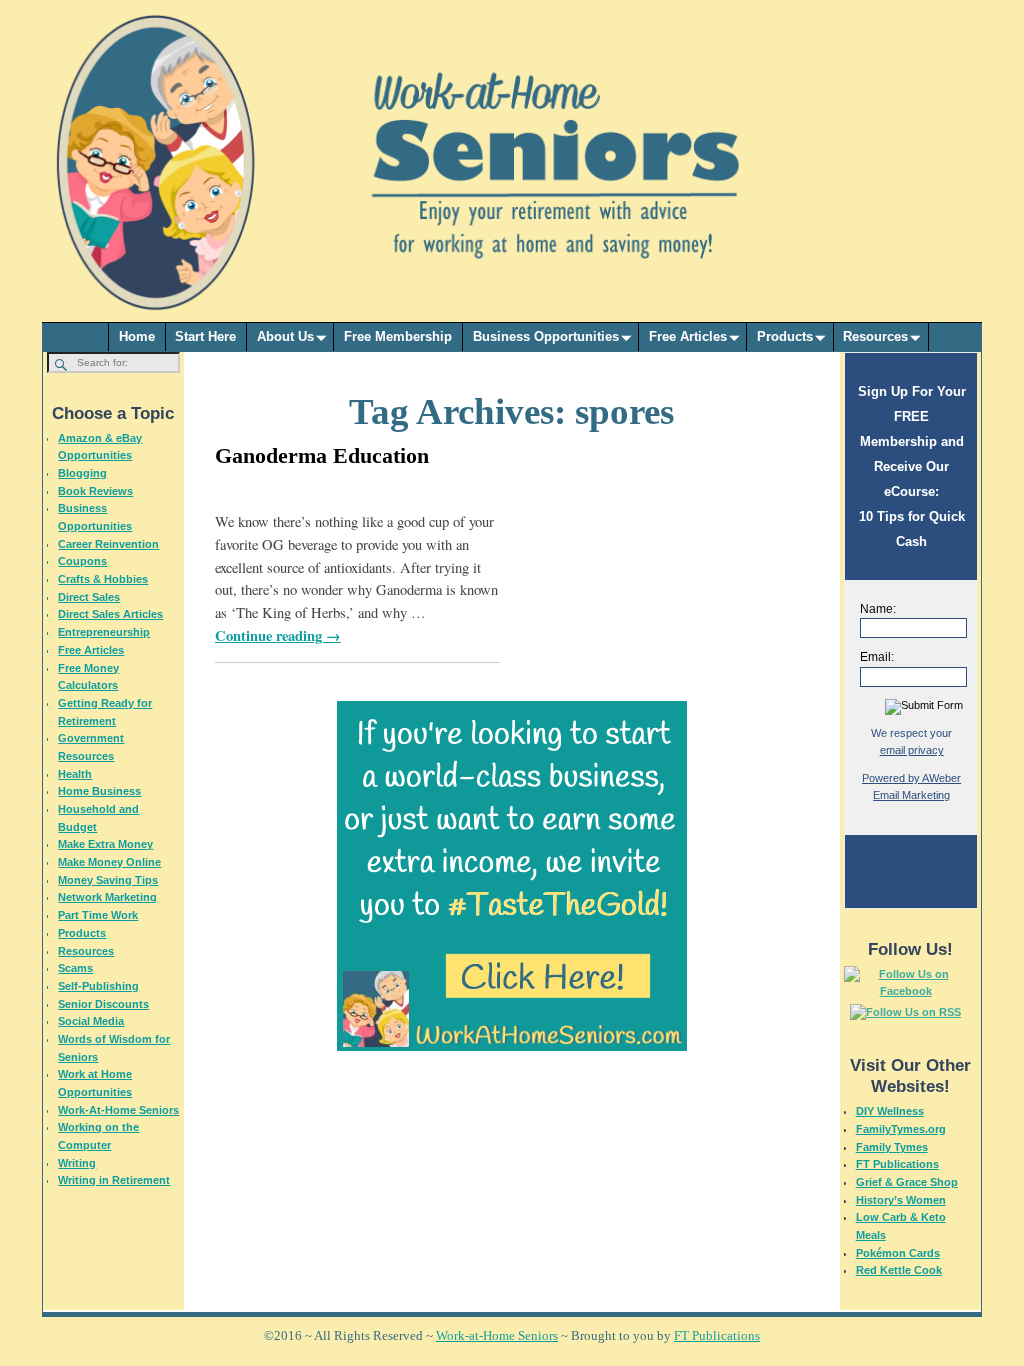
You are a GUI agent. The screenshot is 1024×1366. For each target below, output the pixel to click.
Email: (877, 657)
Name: (878, 609)
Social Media (91, 1021)
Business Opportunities (546, 336)
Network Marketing (107, 897)
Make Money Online (109, 862)
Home (137, 336)
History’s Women (901, 1200)
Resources (875, 336)
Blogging (82, 473)
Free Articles (688, 336)
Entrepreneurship (104, 632)
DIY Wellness (890, 1111)
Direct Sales (89, 597)
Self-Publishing (98, 986)
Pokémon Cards (898, 1253)
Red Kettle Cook (899, 1270)
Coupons (82, 561)
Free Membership (398, 336)
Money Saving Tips (108, 880)
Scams (75, 968)
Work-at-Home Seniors (497, 1335)
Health (75, 774)
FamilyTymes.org (901, 1129)
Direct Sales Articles (110, 614)
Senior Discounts (103, 1004)
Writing (77, 1163)
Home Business (99, 791)
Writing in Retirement (114, 1180)
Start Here (205, 336)
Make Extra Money (105, 844)
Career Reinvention (108, 544)
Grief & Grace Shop (907, 1182)
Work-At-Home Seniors (118, 1110)
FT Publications (897, 1164)
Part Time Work (98, 915)
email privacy (912, 750)
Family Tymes (892, 1147)
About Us (285, 336)
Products (785, 336)
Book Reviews (95, 491)
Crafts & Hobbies (103, 579)
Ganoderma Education (322, 455)
